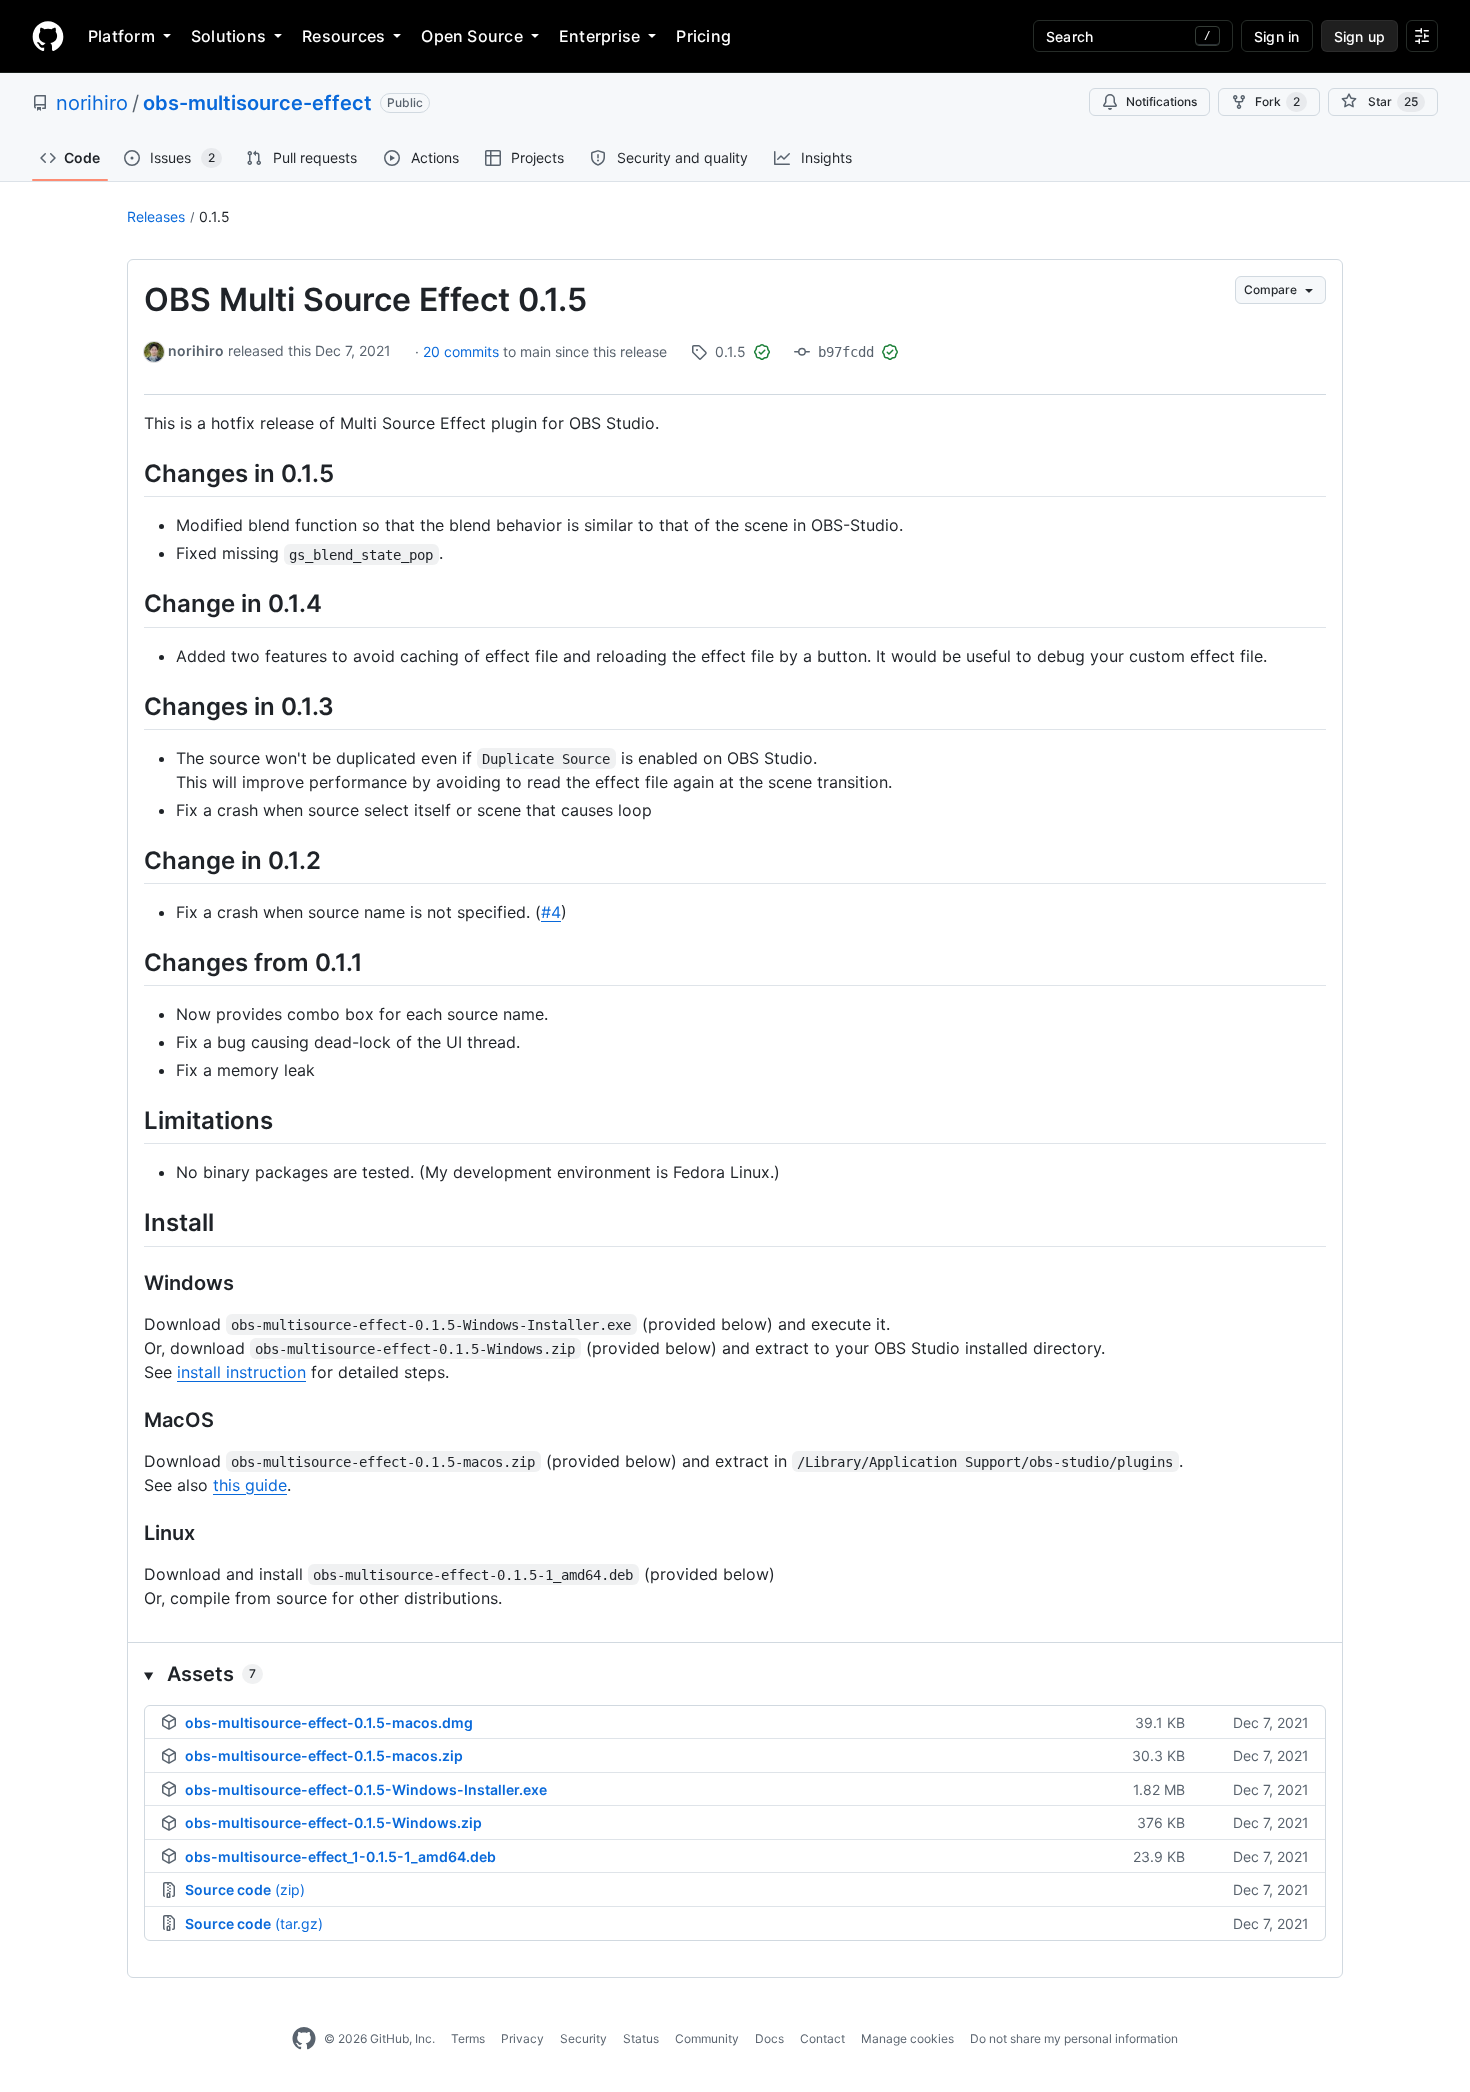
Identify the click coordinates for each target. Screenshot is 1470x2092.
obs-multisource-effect (257, 103)
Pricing (703, 36)
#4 (551, 912)
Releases (156, 216)
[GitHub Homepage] (304, 2039)
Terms (468, 2038)
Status (641, 2038)
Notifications (1161, 101)
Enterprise (599, 36)
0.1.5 (214, 216)
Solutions (228, 36)
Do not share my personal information (1074, 2038)
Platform (121, 36)
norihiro (92, 103)
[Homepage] (48, 36)
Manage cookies (907, 2038)
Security (583, 2038)
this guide (250, 1485)
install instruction (241, 1372)
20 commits (463, 351)
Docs (769, 2038)
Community (707, 2038)
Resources (343, 36)
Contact (822, 2038)
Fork (1277, 101)
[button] (735, 1674)
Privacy (522, 2038)
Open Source (472, 36)
